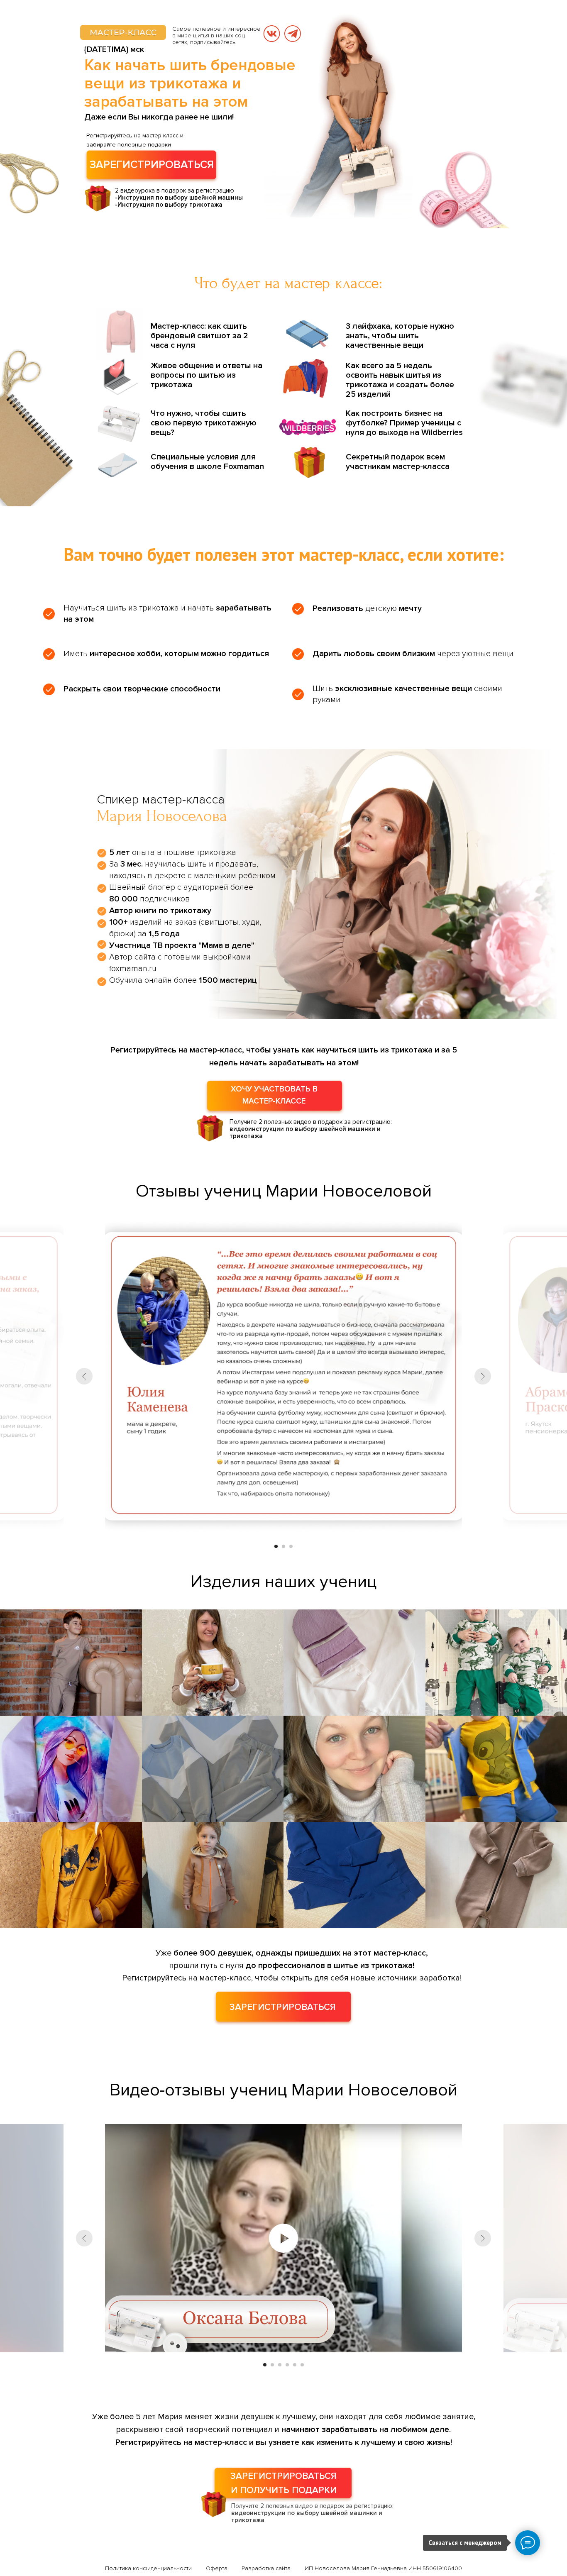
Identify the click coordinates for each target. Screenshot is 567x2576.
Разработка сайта (266, 2568)
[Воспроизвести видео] (283, 2238)
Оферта (217, 2568)
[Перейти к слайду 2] (283, 1546)
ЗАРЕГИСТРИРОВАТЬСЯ (152, 165)
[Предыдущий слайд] (84, 1376)
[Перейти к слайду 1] (276, 1546)
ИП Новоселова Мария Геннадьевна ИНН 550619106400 (383, 2568)
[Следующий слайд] (483, 1376)
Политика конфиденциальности (148, 2568)
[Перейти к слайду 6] (302, 2365)
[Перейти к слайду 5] (295, 2365)
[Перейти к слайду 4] (287, 2365)
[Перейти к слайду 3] (291, 1546)
